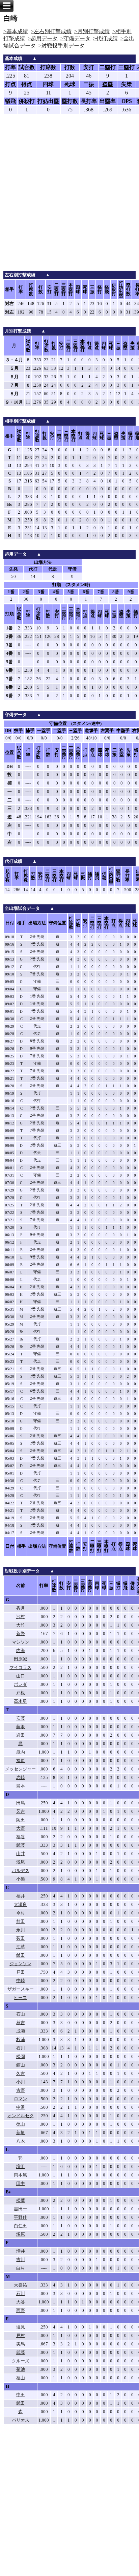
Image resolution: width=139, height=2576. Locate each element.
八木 (21, 2141)
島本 (21, 1786)
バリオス (21, 2420)
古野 (21, 2090)
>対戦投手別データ (62, 46)
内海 (21, 1651)
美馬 (21, 2344)
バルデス (21, 1871)
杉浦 (21, 2040)
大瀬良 (20, 1905)
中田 (21, 2395)
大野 (21, 1828)
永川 (21, 1930)
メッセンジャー (20, 1769)
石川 (21, 2048)
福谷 (21, 1837)
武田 (21, 2403)
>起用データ (43, 38)
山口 (21, 1676)
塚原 (21, 2234)
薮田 (21, 1938)
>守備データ (75, 38)
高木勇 (20, 1701)
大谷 (21, 2302)
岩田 (21, 1735)
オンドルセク (21, 2116)
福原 (21, 1761)
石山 (21, 2014)
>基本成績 (16, 31)
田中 (21, 2184)
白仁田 (20, 2226)
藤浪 (21, 1727)
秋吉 (21, 2023)
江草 (21, 1947)
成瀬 (21, 2031)
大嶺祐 (20, 2285)
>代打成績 (105, 38)
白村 (21, 2268)
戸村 (21, 2336)
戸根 (21, 1693)
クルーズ (21, 2361)
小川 (21, 2082)
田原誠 (20, 1659)
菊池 (21, 2369)
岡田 (21, 1820)
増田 (21, 2167)
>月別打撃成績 (92, 31)
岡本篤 (20, 2175)
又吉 (21, 1811)
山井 (21, 1854)
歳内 (21, 1752)
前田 (21, 1922)
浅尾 (21, 1862)
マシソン (21, 1642)
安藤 (21, 1718)
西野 (21, 2311)
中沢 (21, 2107)
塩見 (21, 2327)
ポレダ (20, 1684)
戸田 (21, 1972)
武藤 (21, 1845)
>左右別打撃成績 (51, 31)
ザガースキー (21, 1989)
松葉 (21, 2201)
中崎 (21, 1981)
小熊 (21, 1879)
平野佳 (20, 2217)
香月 (21, 1608)
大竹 (21, 1625)
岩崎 (21, 1778)
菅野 (21, 1634)
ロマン (20, 2099)
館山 (21, 2065)
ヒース (20, 1998)
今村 (21, 1913)
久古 (21, 2074)
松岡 (21, 2057)
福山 (21, 2378)
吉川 (21, 2260)
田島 (21, 1803)
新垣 (21, 2133)
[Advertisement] (69, 198)
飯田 (21, 1955)
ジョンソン (20, 1964)
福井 (21, 1896)
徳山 (21, 2124)
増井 (21, 2251)
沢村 (21, 1617)
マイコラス (20, 1668)
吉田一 (20, 2209)
